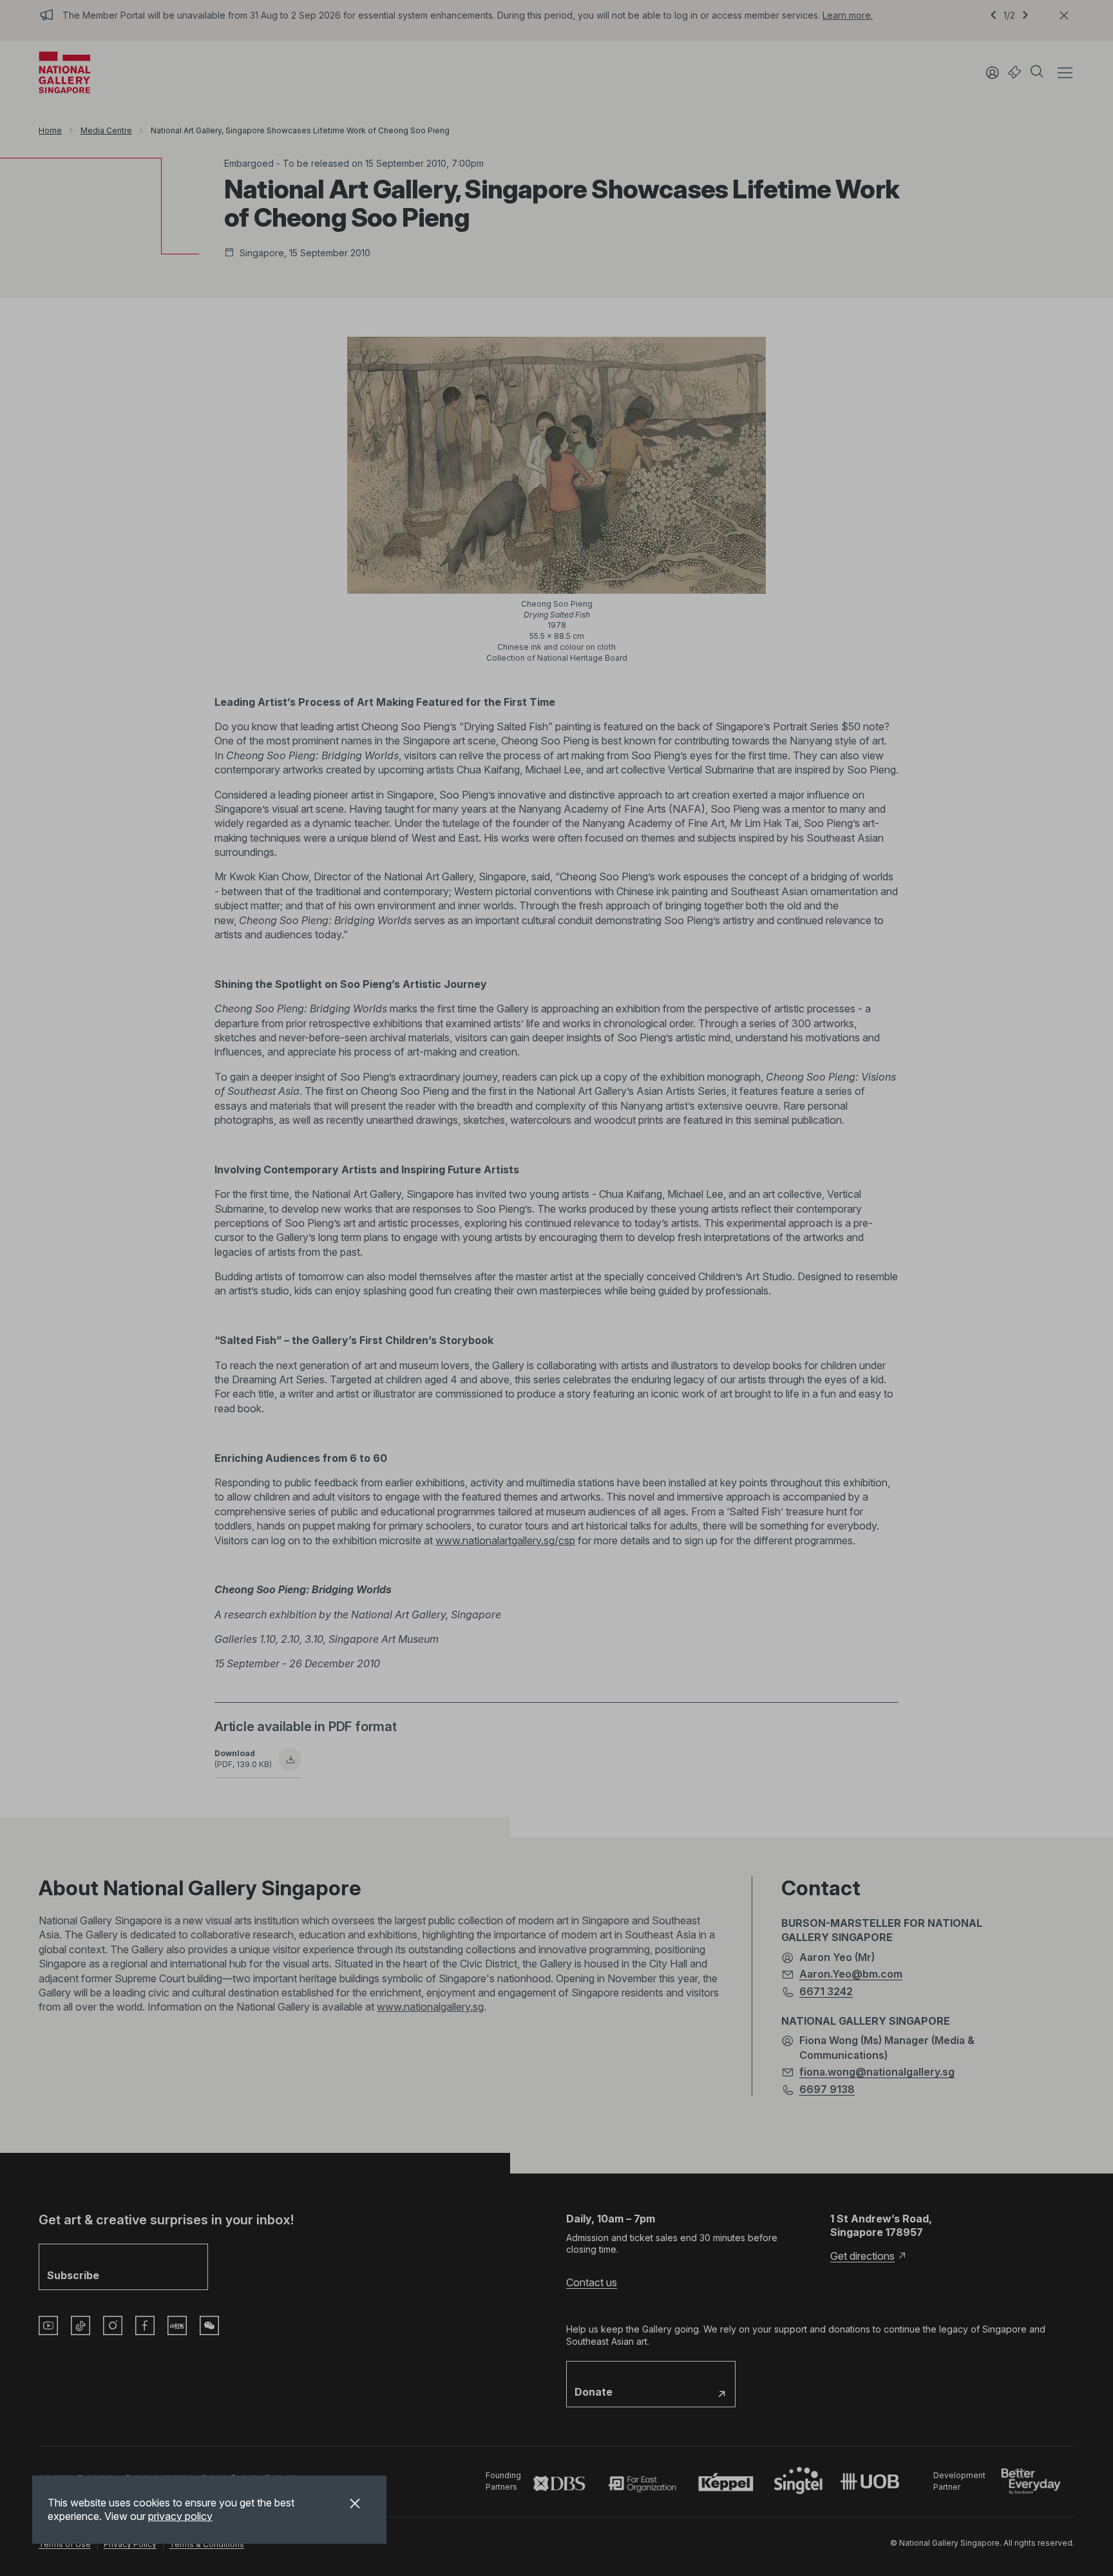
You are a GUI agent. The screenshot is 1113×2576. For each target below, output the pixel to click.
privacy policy (180, 2516)
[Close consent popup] (355, 2505)
